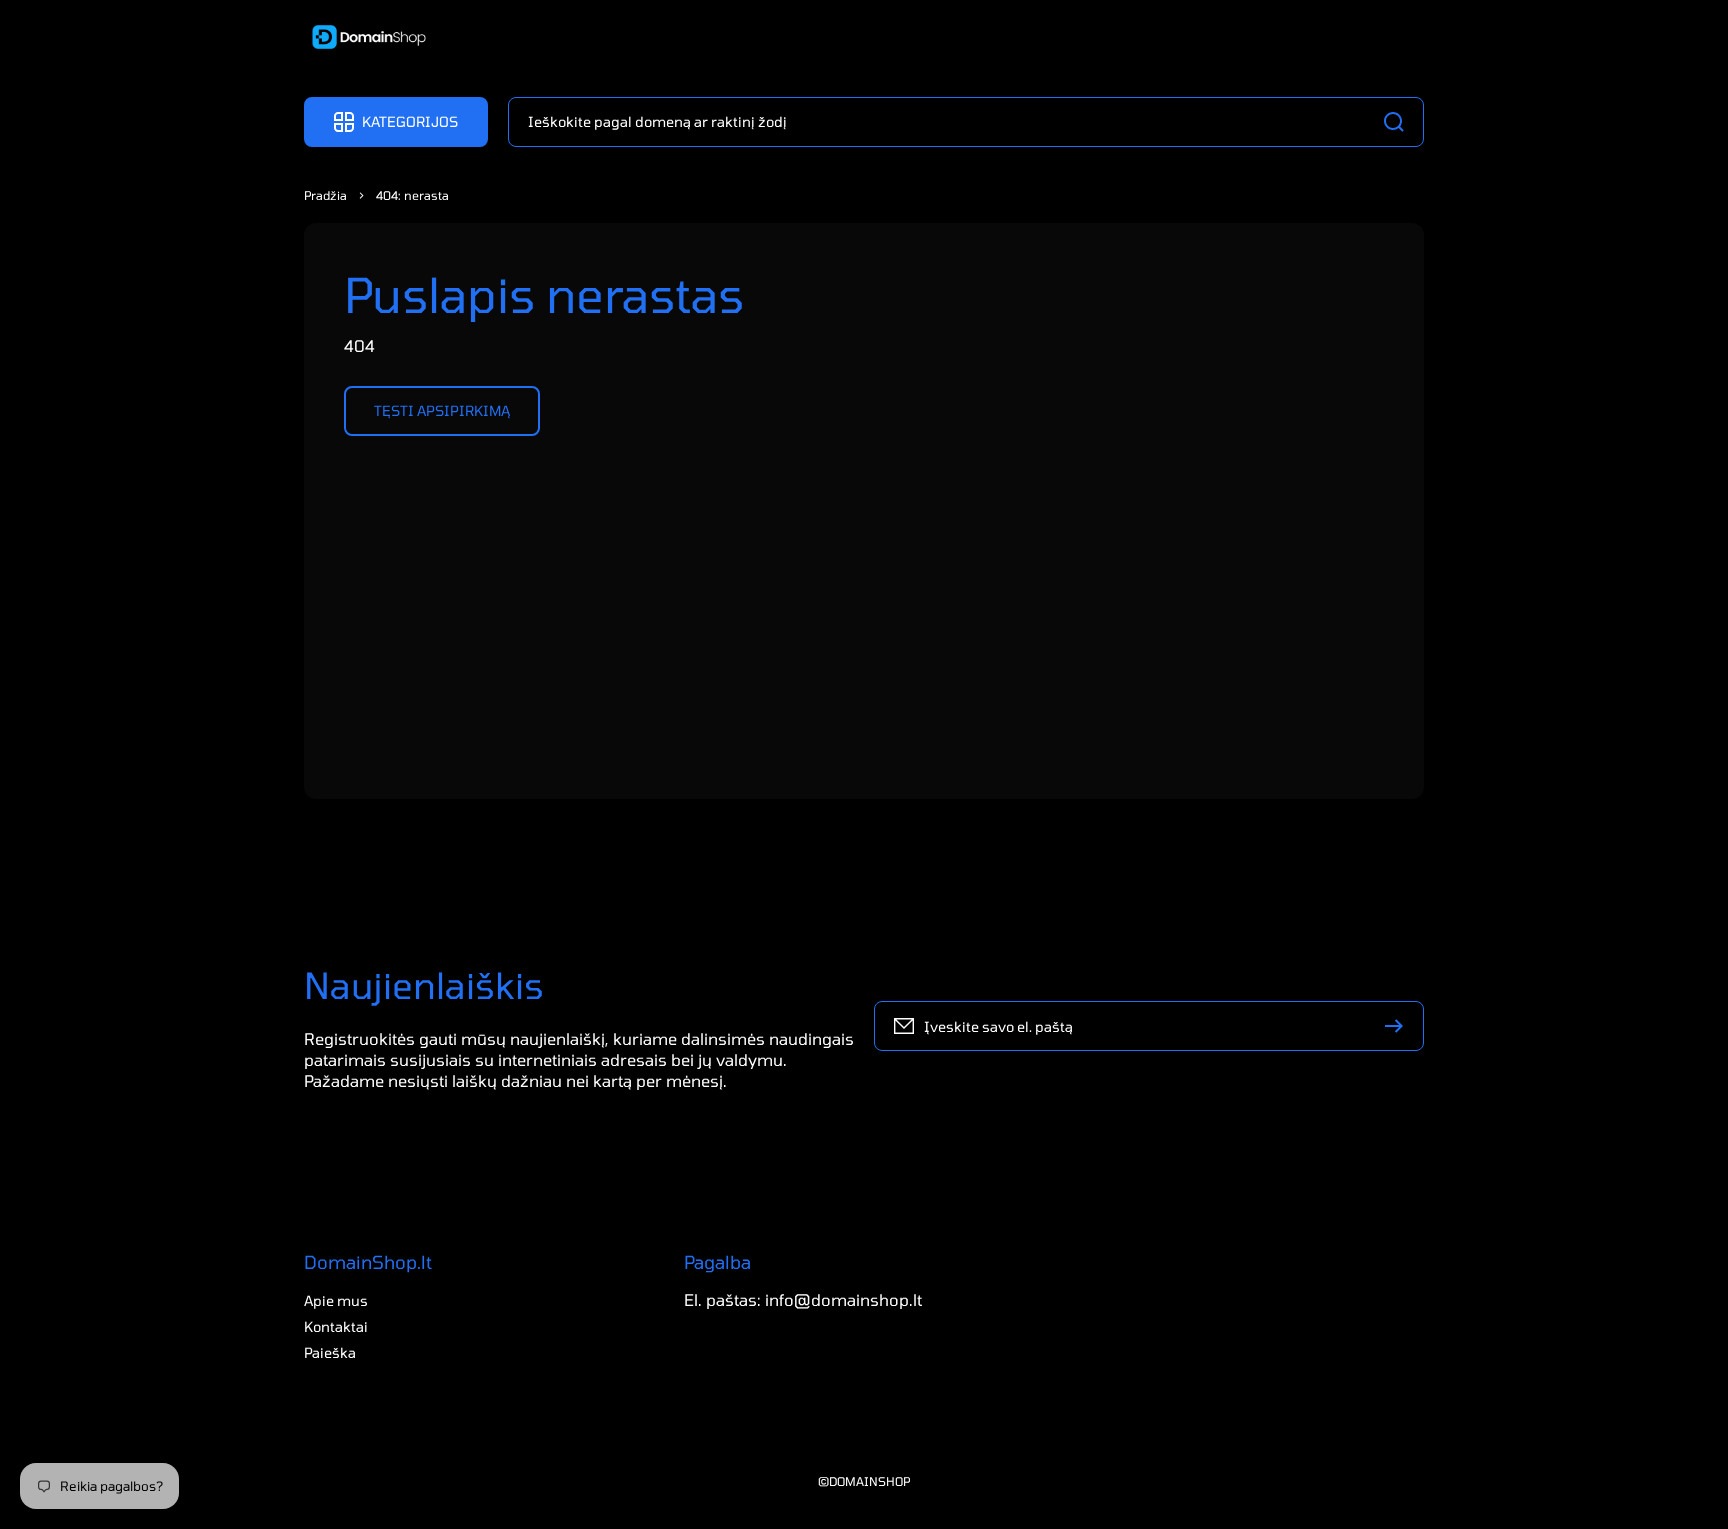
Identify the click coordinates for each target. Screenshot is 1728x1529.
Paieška (330, 1352)
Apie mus (336, 1300)
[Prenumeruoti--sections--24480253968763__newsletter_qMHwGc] (1399, 1026)
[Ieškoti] (1399, 122)
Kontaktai (336, 1326)
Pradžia (325, 195)
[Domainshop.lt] (362, 39)
